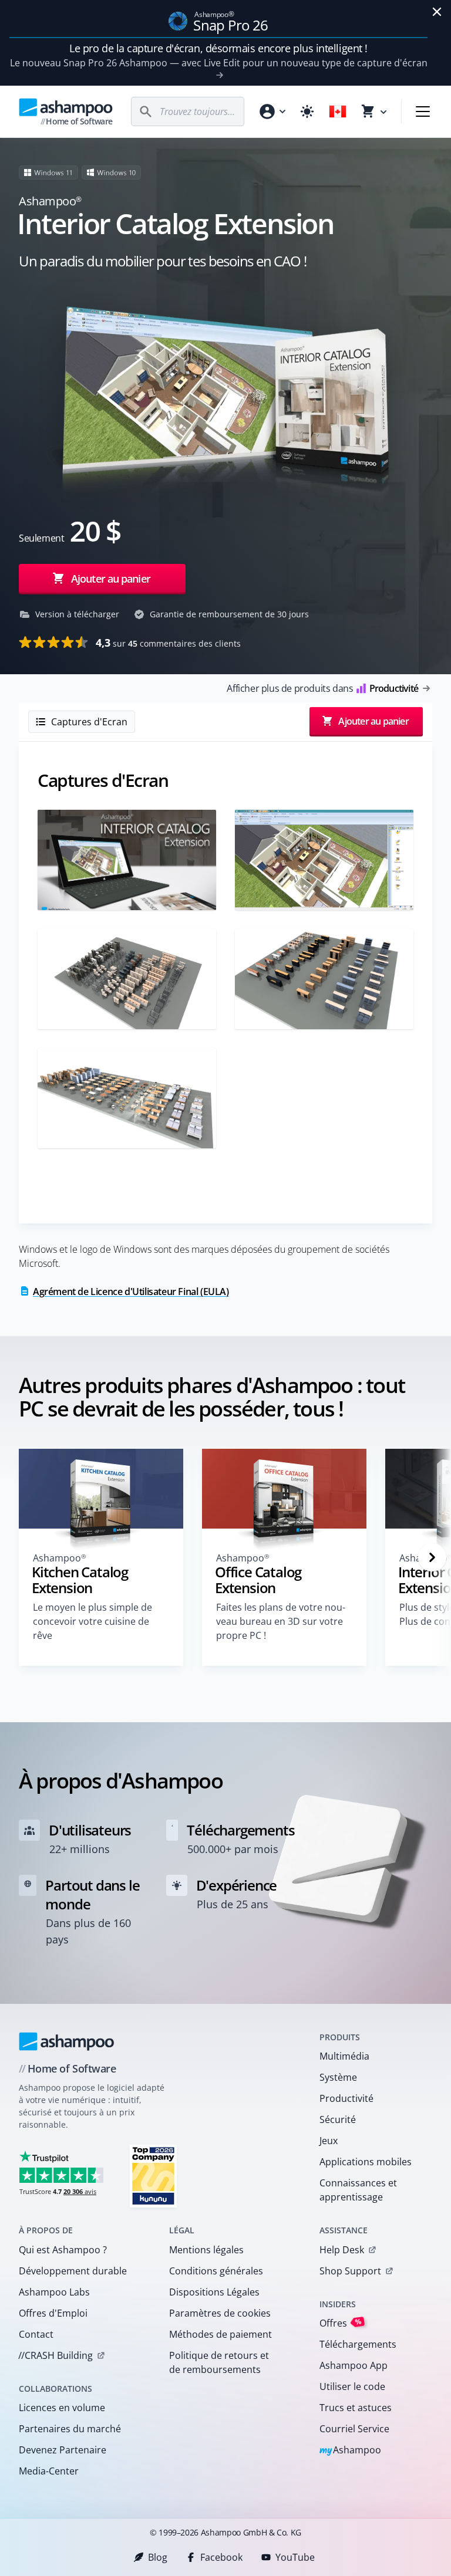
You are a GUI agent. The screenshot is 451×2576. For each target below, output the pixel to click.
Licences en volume (62, 2408)
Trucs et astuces (356, 2408)
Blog (158, 2557)
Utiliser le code (352, 2386)
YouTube (295, 2557)
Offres (341, 2323)
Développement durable (73, 2271)
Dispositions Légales (214, 2292)
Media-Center (49, 2471)
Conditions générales (216, 2271)
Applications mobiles (366, 2162)
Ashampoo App (354, 2365)
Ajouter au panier (111, 579)
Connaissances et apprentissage (358, 2190)
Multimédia (344, 2056)
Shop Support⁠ (350, 2271)
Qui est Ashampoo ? (63, 2250)
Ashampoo (350, 2451)
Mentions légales (206, 2250)
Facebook (221, 2557)
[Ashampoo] (67, 2041)
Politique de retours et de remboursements (219, 2362)
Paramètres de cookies (220, 2313)
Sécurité (338, 2119)
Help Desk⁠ (342, 2250)
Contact (36, 2334)
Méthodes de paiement (221, 2334)
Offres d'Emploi (53, 2313)
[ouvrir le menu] (423, 111)
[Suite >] (432, 1557)
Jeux (329, 2141)
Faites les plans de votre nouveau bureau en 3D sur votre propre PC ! (281, 1621)
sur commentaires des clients (168, 643)
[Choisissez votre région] (338, 111)
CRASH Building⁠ (55, 2355)
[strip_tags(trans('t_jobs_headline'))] (153, 2176)
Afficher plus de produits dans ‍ (322, 688)
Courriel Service (354, 2429)
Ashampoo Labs (54, 2292)
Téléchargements (358, 2344)
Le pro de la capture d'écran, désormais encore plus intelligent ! (218, 48)
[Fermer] (437, 12)
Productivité (346, 2098)
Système (338, 2077)
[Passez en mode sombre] (307, 111)
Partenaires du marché (70, 2429)
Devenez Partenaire (63, 2450)
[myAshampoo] (272, 111)
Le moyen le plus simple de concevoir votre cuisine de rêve (92, 1621)
